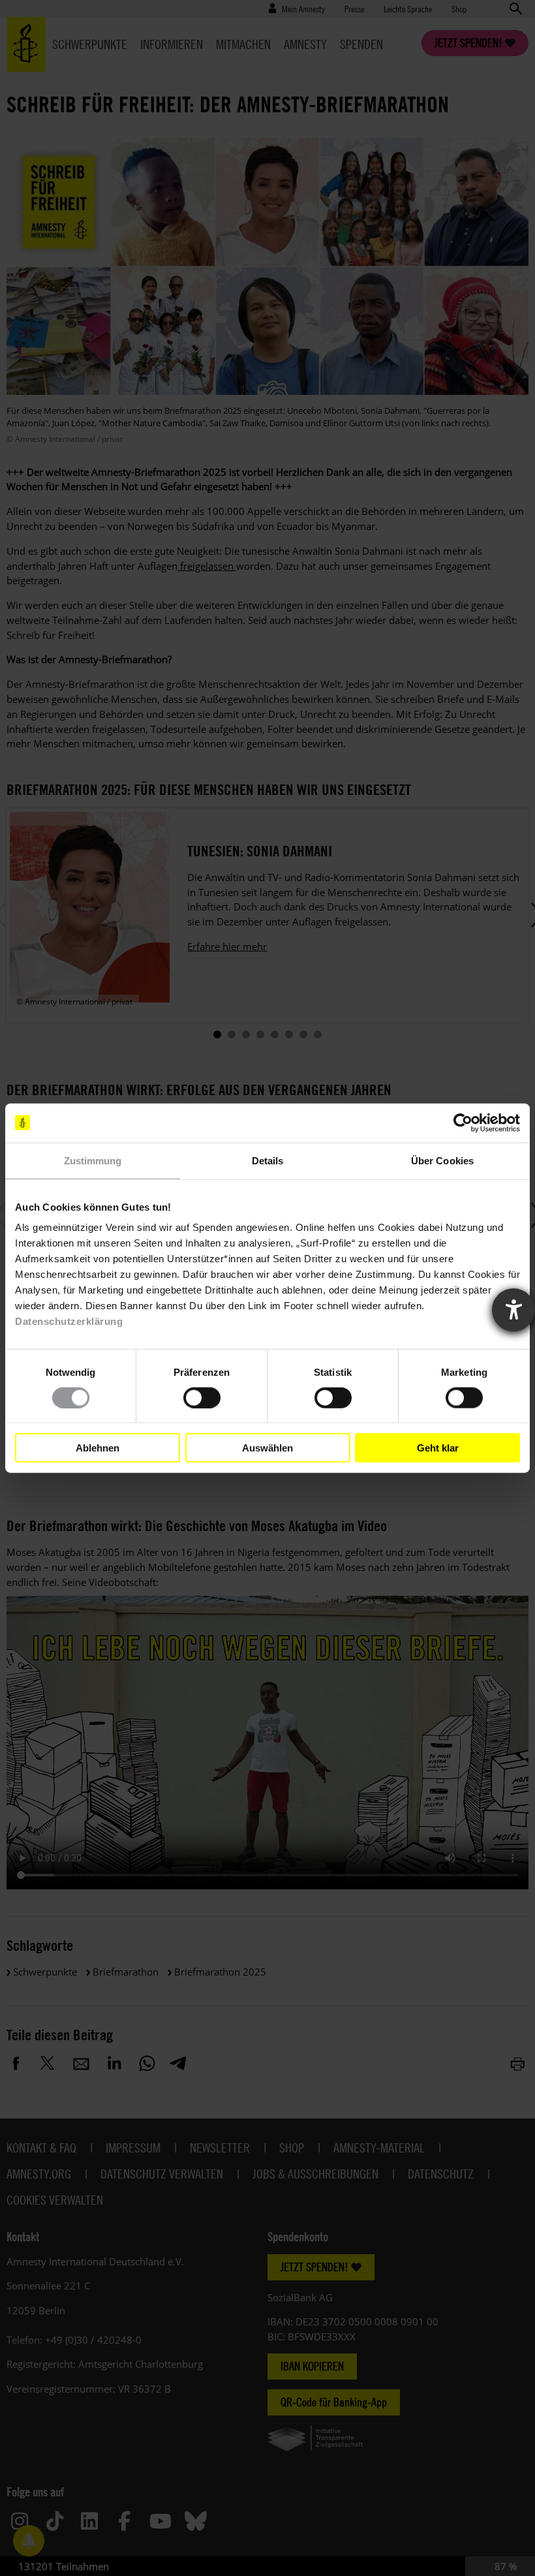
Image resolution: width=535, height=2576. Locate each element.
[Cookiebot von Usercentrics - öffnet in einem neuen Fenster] (463, 1123)
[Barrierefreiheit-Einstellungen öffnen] (513, 1310)
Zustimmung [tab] (93, 1160)
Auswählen (267, 1447)
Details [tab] (268, 1160)
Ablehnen (98, 1447)
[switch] (202, 1397)
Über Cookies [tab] (442, 1160)
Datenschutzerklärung (69, 1321)
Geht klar (438, 1447)
